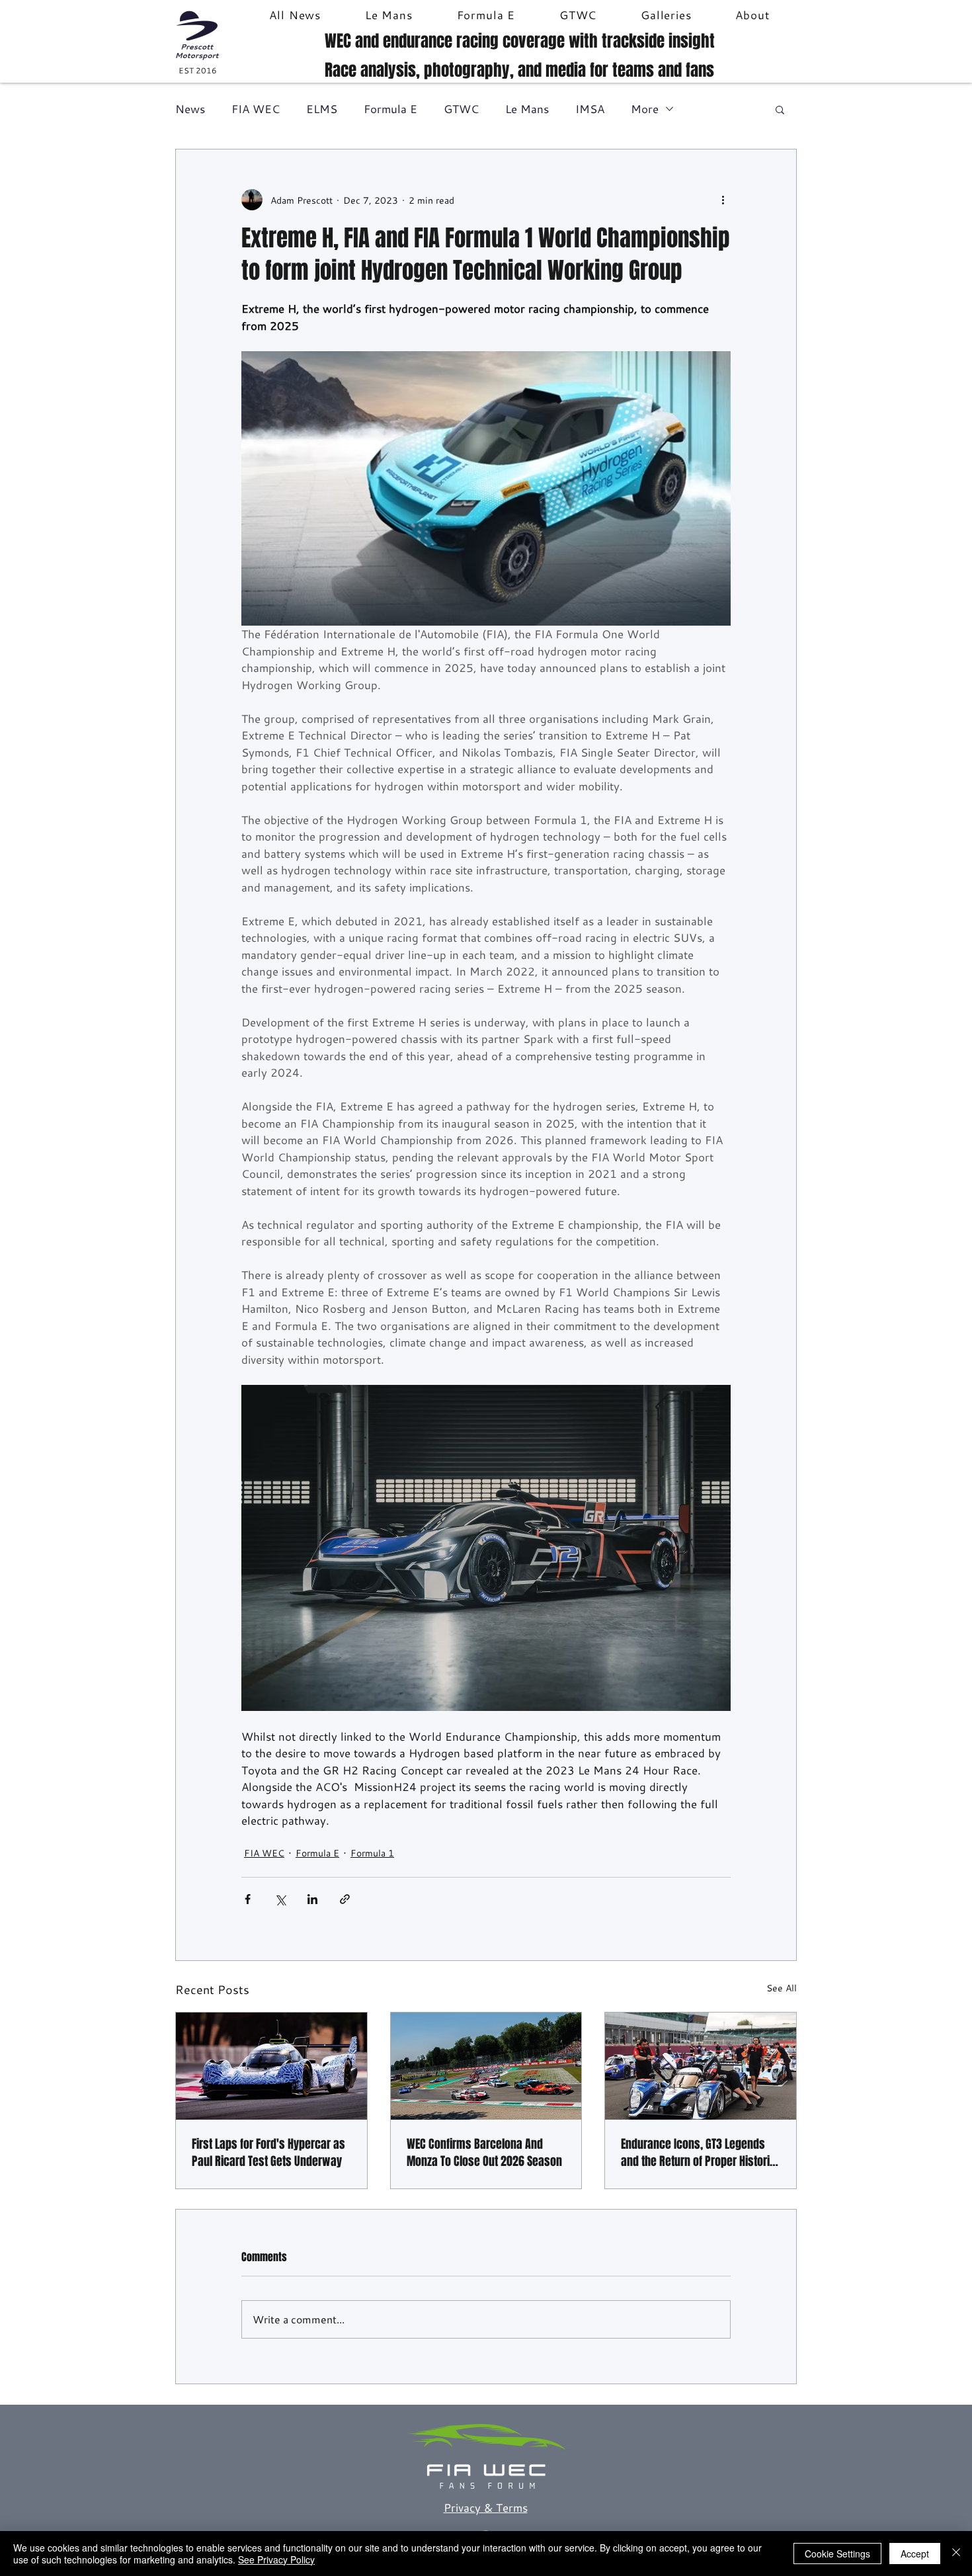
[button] (780, 109)
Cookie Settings (837, 2554)
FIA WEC (256, 109)
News (190, 109)
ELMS (322, 109)
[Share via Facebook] (248, 1899)
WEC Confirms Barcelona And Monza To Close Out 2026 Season (484, 2153)
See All (782, 1988)
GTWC (461, 109)
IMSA (590, 109)
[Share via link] (345, 1899)
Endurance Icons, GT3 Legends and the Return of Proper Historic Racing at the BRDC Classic (698, 2153)
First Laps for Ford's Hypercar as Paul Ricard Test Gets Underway (268, 2153)
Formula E (390, 109)
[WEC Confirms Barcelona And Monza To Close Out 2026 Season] (486, 2066)
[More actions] (723, 200)
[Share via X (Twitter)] (280, 1899)
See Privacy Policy (276, 2559)
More (645, 109)
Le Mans (527, 109)
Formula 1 (372, 1853)
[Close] (956, 2554)
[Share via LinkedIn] (312, 1899)
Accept (915, 2554)
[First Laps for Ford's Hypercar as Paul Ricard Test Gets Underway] (271, 2066)
